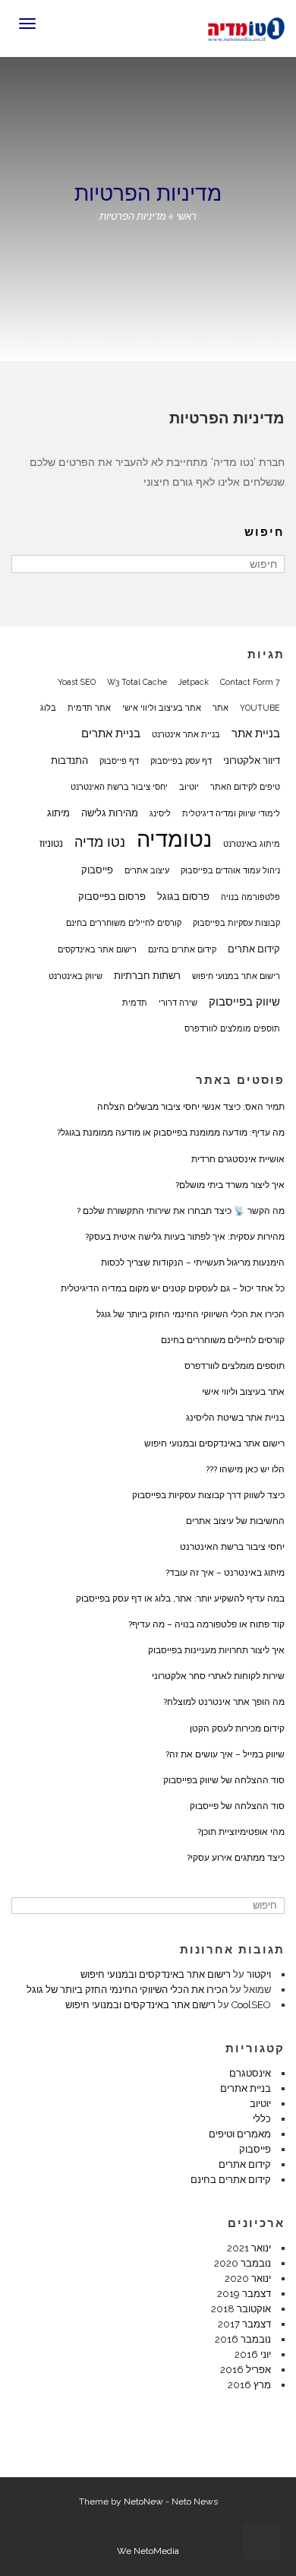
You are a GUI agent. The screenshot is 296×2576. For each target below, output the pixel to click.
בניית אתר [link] (256, 734)
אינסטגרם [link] (250, 2073)
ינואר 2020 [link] (248, 2278)
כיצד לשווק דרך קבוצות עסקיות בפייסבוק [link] (208, 1495)
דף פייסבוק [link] (119, 761)
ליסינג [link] (160, 813)
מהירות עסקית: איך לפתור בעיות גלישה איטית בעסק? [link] (185, 1237)
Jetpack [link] (194, 682)
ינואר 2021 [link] (249, 2248)
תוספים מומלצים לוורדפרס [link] (232, 1028)
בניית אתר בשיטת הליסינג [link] (235, 1418)
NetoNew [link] (143, 2502)
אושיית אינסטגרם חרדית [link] (238, 1159)
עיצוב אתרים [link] (147, 870)
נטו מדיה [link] (100, 842)
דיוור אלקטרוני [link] (252, 760)
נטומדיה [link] (174, 839)
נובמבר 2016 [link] (243, 2339)
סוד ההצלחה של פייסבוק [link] (237, 1806)
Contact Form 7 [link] (250, 682)
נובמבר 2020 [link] (242, 2263)
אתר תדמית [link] (89, 708)
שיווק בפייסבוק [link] (244, 1002)
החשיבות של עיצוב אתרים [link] (235, 1521)
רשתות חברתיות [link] (147, 975)
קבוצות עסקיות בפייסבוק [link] (236, 923)
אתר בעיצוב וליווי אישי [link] (162, 708)
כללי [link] (262, 2119)
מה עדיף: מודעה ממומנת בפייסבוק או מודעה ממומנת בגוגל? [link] (171, 1133)
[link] (246, 27)
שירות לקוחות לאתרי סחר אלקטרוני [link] (218, 1676)
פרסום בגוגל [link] (183, 896)
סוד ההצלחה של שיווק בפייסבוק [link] (224, 1780)
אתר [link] (220, 708)
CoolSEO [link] (251, 2005)
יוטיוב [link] (189, 787)
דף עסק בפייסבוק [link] (181, 761)
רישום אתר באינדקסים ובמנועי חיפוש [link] (214, 1443)
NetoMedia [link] (156, 2551)
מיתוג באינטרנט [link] (252, 844)
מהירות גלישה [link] (110, 813)
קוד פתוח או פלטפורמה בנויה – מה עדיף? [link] (206, 1624)
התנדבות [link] (69, 760)
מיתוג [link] (58, 813)
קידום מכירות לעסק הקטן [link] (237, 1728)
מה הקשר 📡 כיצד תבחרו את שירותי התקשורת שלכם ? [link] (181, 1211)
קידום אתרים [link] (254, 949)
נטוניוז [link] (51, 843)
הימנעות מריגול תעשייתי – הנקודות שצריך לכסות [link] (193, 1263)
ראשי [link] (186, 216)
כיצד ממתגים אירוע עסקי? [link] (236, 1858)
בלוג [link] (48, 708)
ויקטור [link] (259, 1974)
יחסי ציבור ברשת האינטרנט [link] (119, 787)
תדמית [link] (135, 1003)
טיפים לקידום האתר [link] (245, 787)
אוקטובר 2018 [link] (241, 2309)
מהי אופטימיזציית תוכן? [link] (241, 1832)
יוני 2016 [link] (253, 2354)
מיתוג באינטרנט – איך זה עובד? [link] (225, 1573)
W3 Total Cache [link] (137, 682)
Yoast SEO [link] (77, 682)
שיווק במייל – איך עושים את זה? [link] (225, 1754)
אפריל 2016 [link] (246, 2370)
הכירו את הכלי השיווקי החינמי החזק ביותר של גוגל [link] (191, 1314)
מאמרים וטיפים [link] (240, 2134)
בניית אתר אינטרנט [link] (186, 734)
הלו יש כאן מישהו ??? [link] (245, 1469)
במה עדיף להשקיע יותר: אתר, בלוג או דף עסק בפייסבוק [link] (180, 1599)
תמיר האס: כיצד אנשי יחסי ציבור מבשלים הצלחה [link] (191, 1107)
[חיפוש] (25, 564)
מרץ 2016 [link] (249, 2385)
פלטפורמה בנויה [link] (250, 897)
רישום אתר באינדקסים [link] (97, 949)
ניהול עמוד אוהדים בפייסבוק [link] (230, 870)
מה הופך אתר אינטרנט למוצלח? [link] (224, 1702)
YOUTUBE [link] (260, 708)
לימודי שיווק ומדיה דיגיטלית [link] (231, 813)
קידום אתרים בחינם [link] (182, 949)
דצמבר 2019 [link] (244, 2294)
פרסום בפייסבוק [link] (112, 896)
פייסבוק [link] (97, 870)
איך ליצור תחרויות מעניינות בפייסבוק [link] (216, 1650)
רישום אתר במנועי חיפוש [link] (236, 976)
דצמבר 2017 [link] (244, 2324)
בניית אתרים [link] (111, 734)
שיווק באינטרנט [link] (76, 976)
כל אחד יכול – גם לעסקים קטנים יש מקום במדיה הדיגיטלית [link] (173, 1288)
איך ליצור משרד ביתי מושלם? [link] (230, 1185)
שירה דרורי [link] (178, 1003)
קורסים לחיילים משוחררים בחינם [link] (124, 923)
